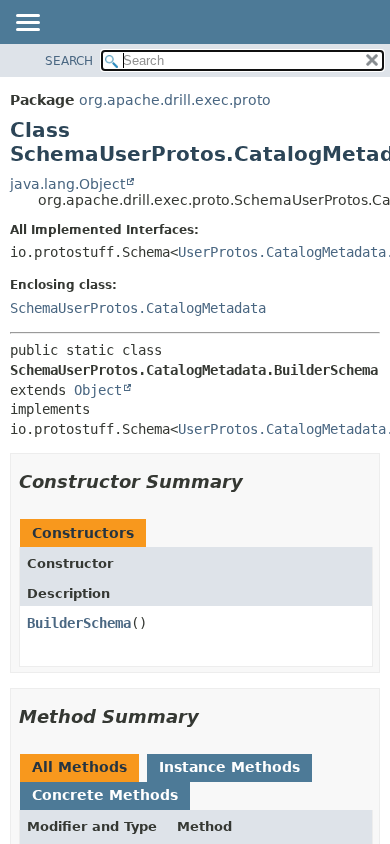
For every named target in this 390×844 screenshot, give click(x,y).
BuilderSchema (79, 623)
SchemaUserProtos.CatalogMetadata (138, 308)
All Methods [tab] (79, 767)
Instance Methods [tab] (229, 767)
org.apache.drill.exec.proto (175, 100)
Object (98, 390)
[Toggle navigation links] (27, 24)
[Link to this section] (257, 481)
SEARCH (69, 61)
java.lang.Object (67, 184)
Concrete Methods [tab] (105, 795)
